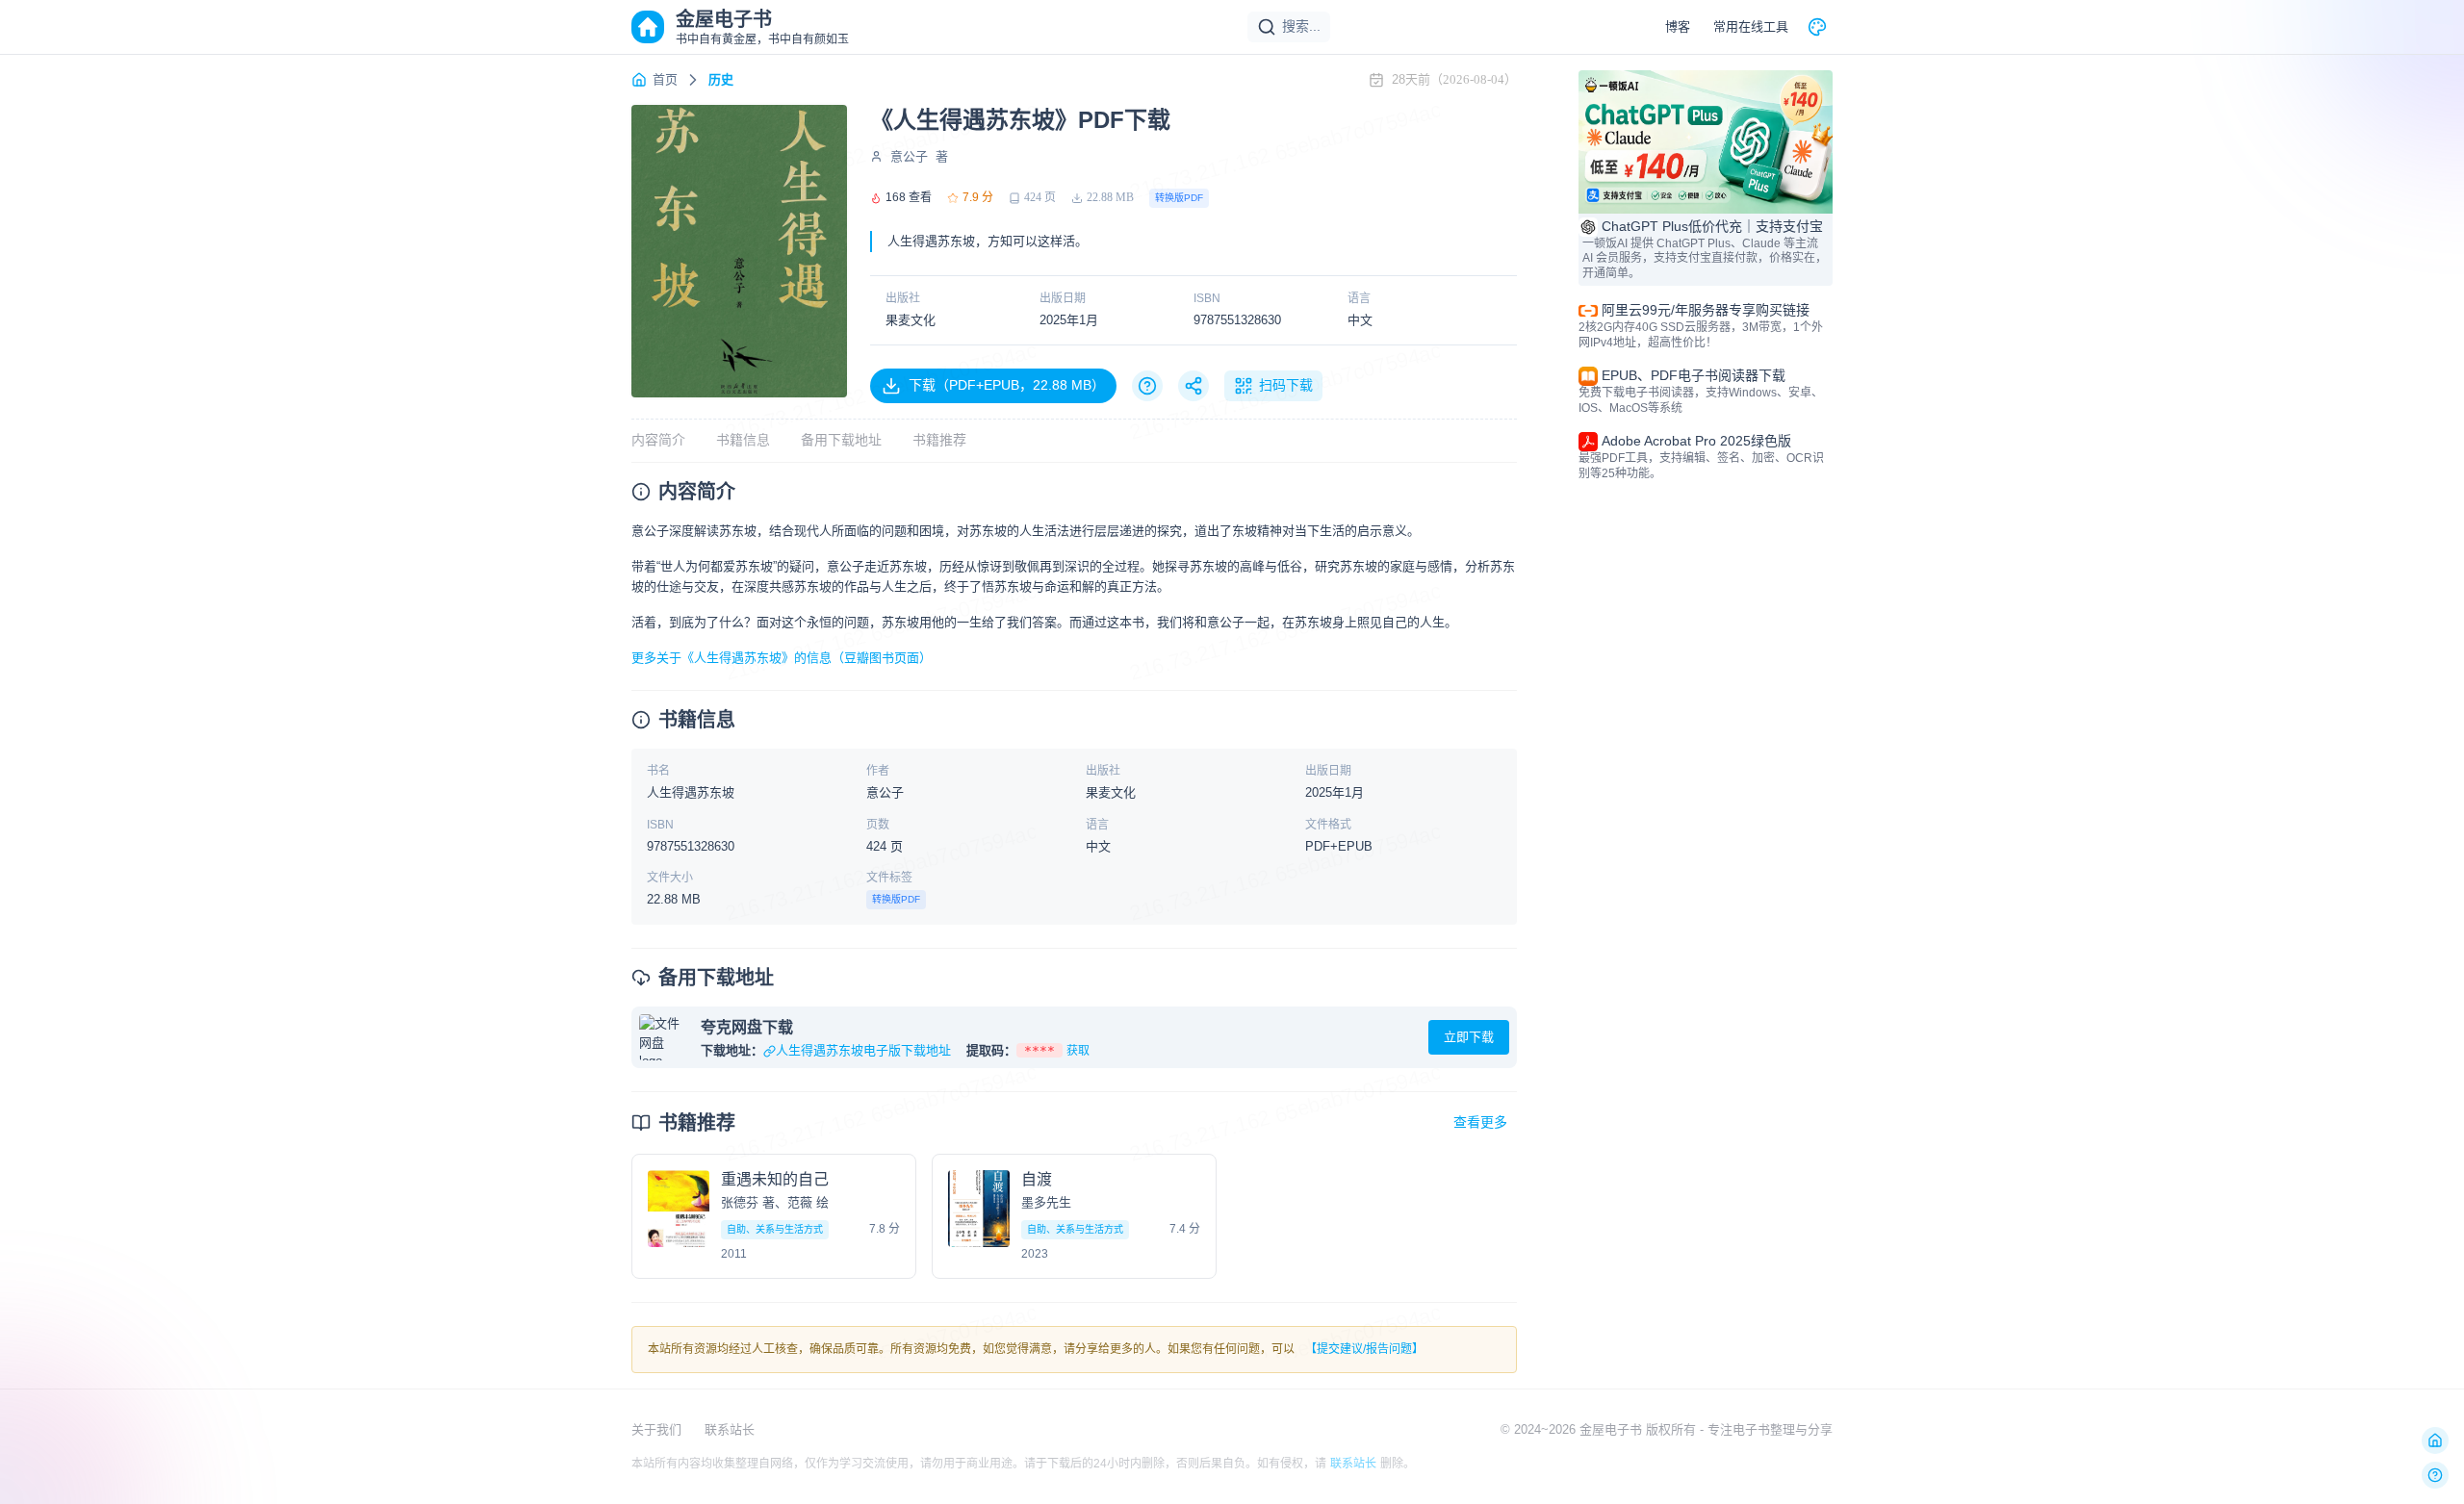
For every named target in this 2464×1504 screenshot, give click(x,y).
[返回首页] (2435, 1440)
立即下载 (1469, 1037)
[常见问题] (1147, 386)
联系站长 (730, 1429)
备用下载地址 (841, 440)
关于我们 (656, 1429)
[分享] (1193, 386)
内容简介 (658, 440)
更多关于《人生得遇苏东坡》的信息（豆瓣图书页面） (782, 658)
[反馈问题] (2435, 1475)
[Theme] (1817, 27)
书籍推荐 (939, 440)
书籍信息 (743, 440)
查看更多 (1480, 1122)
